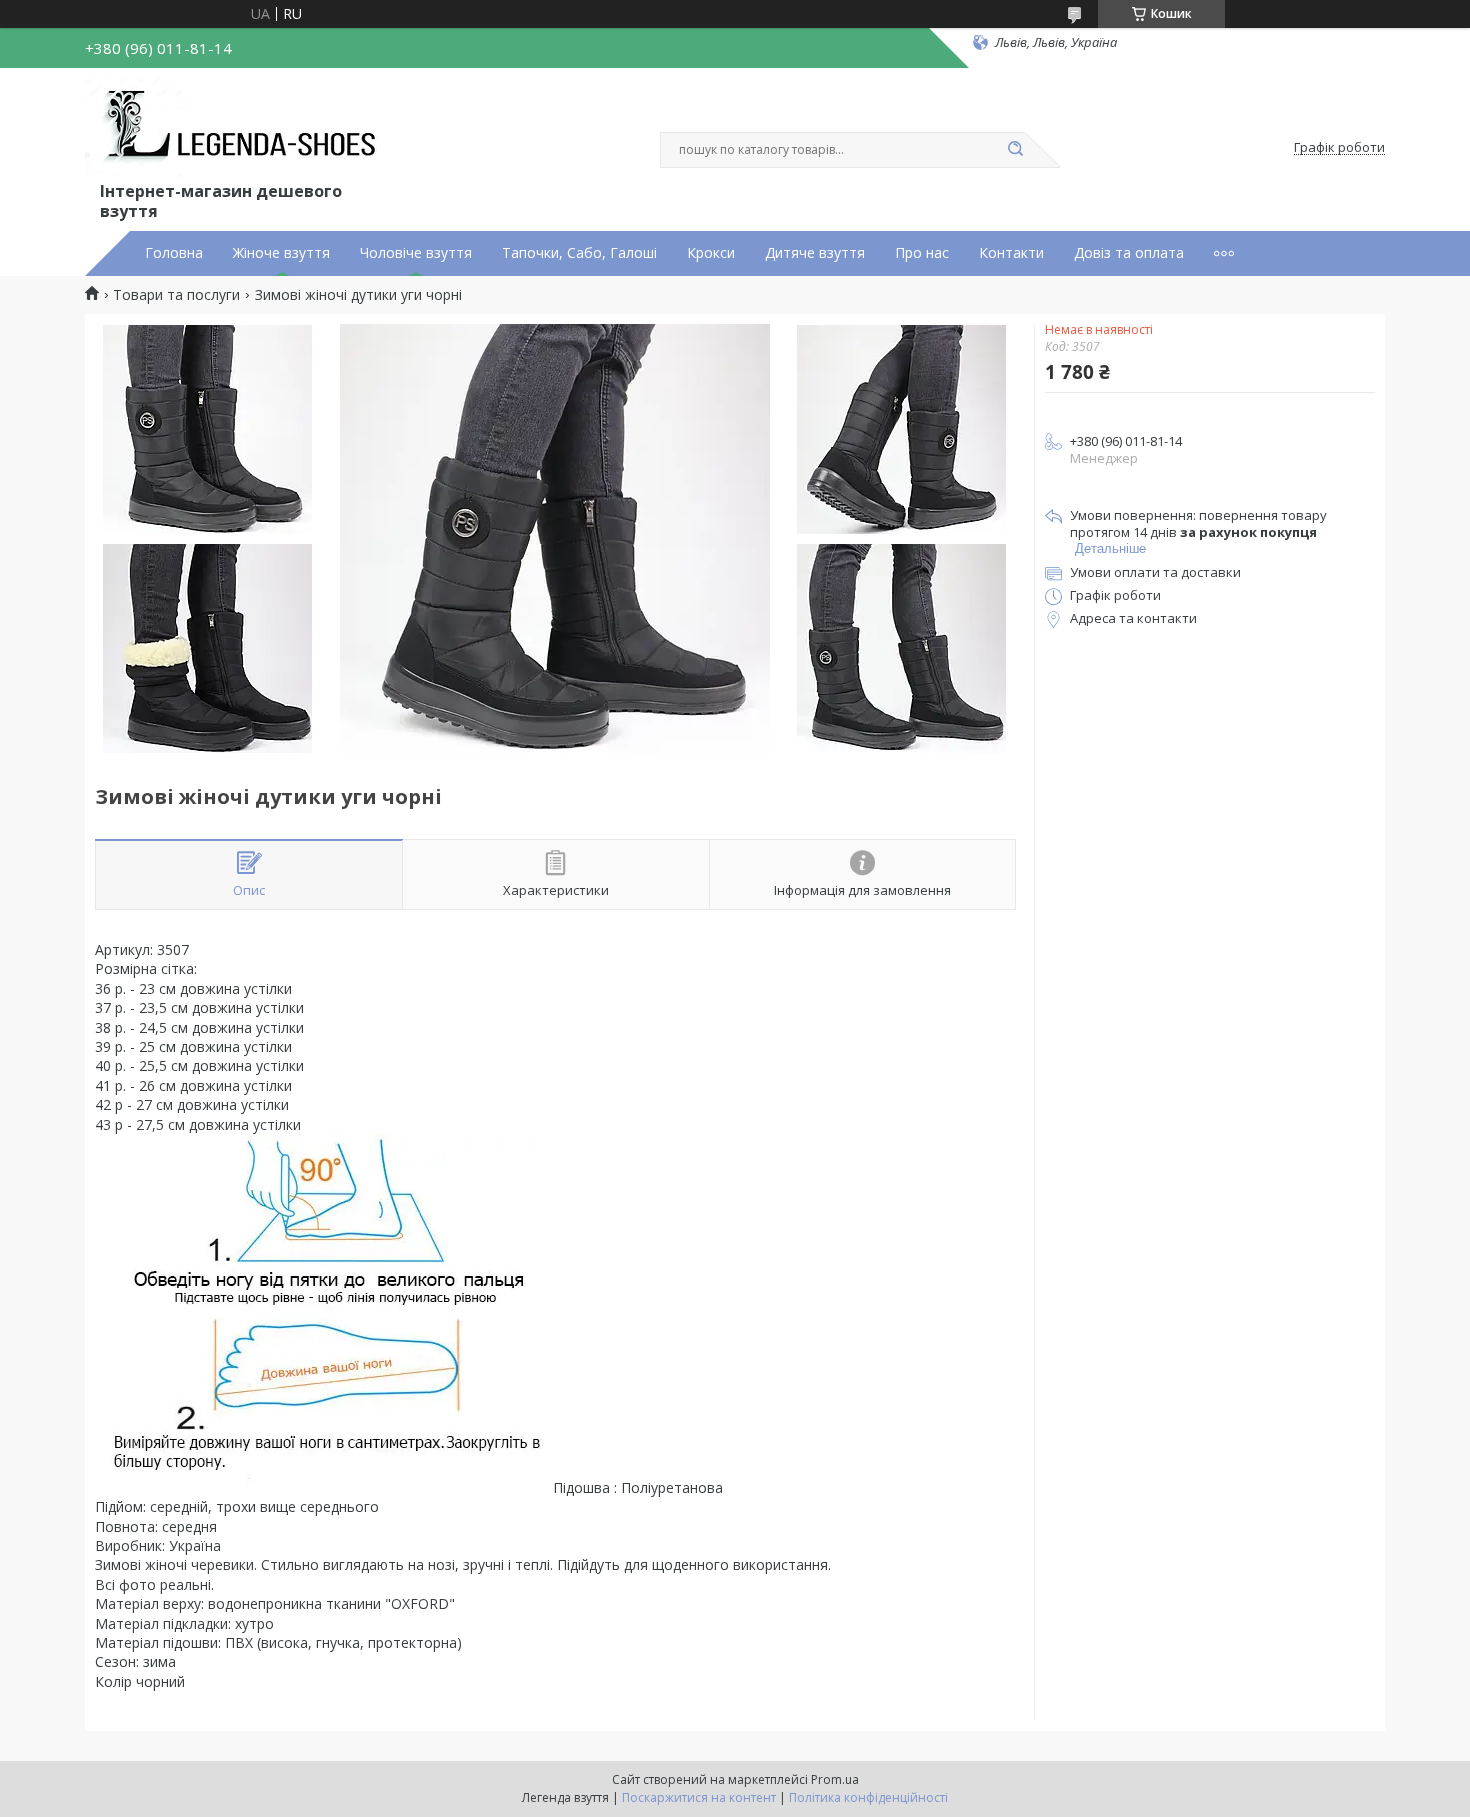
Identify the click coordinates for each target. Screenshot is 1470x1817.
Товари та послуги (176, 295)
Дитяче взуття (815, 253)
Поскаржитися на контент (699, 1797)
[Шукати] (1015, 150)
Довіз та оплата (1129, 253)
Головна (174, 253)
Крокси (711, 253)
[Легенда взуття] (235, 128)
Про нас (922, 253)
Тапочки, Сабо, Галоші (579, 253)
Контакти (1011, 253)
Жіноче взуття (281, 253)
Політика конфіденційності (868, 1797)
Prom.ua (835, 1779)
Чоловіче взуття (416, 253)
